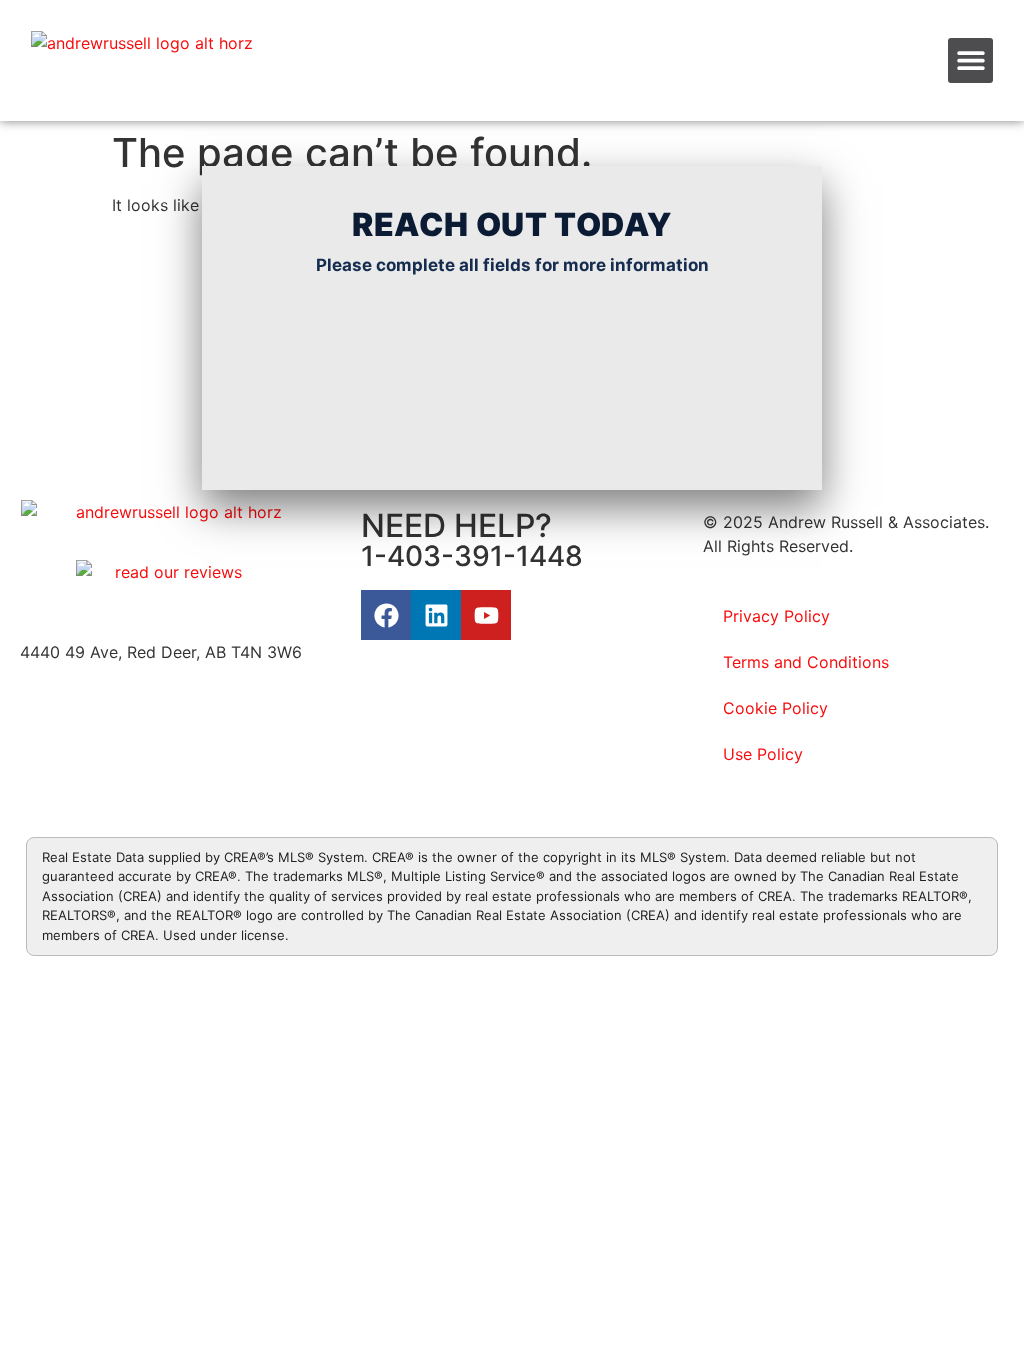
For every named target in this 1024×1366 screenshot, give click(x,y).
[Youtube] (486, 615)
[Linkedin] (436, 615)
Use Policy (763, 754)
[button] (970, 60)
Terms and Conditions (806, 662)
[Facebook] (386, 615)
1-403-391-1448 (472, 556)
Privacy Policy (776, 616)
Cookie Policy (775, 708)
